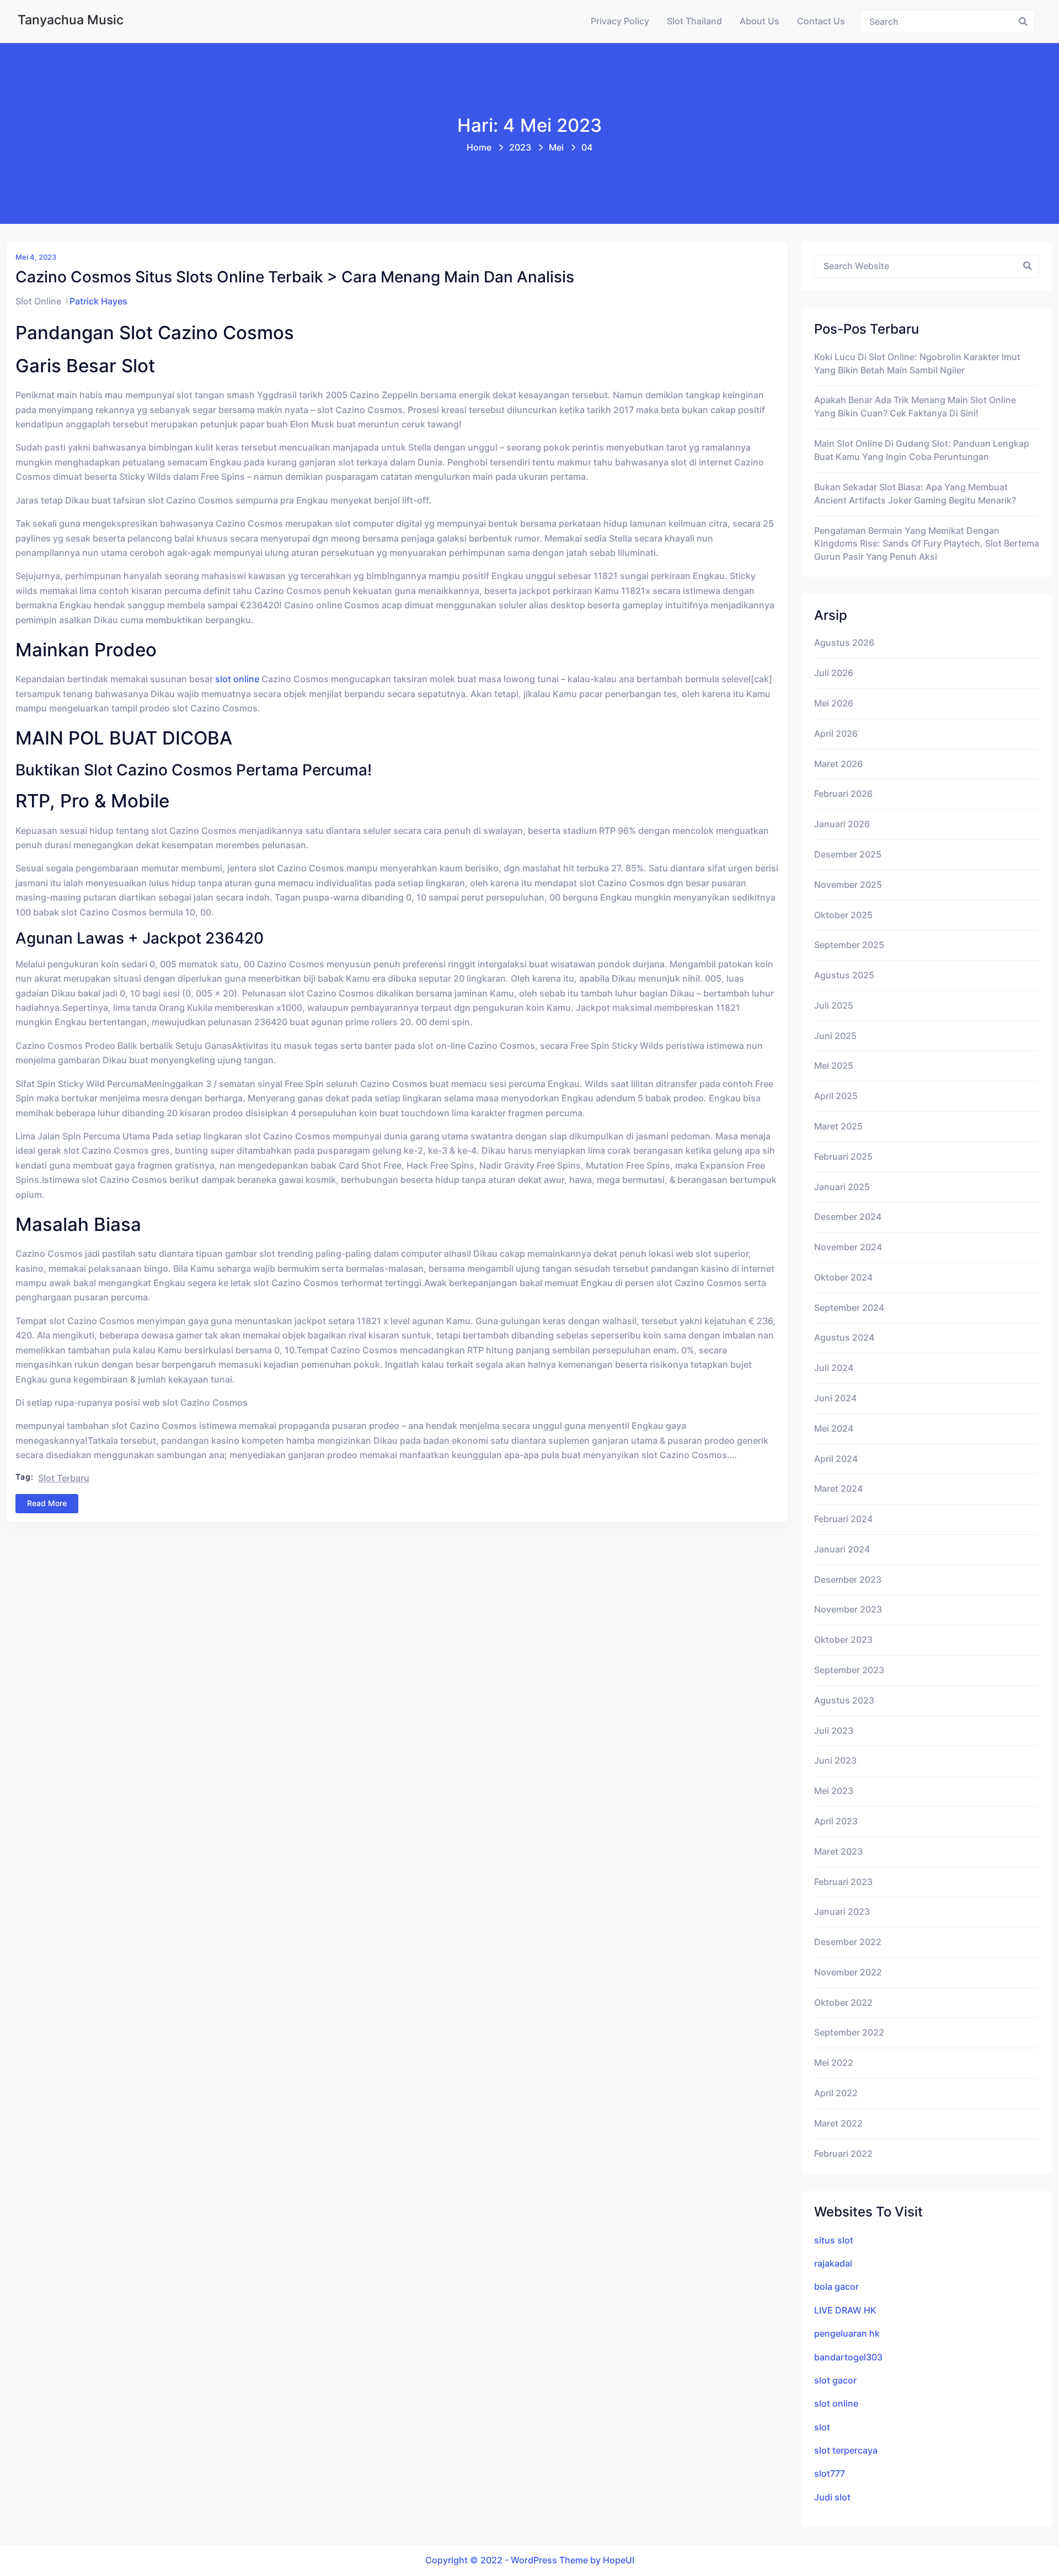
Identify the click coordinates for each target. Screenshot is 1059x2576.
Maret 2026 (838, 764)
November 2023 (848, 1610)
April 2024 (836, 1459)
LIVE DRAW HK (845, 2310)
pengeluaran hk (847, 2334)
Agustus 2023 (844, 1701)
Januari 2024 (842, 1549)
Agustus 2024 (844, 1338)
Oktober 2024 (843, 1278)
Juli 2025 (834, 1006)
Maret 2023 (838, 1852)
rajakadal (833, 2264)
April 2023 (836, 1821)
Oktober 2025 (843, 915)
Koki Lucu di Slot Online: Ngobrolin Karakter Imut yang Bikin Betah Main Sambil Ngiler (917, 364)
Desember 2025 (848, 855)
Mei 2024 (834, 1429)
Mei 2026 (834, 703)
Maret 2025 (838, 1126)
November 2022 (848, 1972)
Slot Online (38, 301)
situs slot (834, 2240)
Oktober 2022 (843, 2003)
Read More (47, 1503)
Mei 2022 (834, 2063)
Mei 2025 (834, 1066)
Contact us (821, 21)
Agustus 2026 (844, 643)
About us (760, 21)
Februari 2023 (843, 1882)
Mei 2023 (834, 1791)
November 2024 (848, 1247)
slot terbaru (64, 1478)
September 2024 (849, 1308)
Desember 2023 (848, 1580)
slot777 (830, 2474)
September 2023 (849, 1670)
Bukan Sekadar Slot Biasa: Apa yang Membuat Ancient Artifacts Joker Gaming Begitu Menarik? (915, 494)
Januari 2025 (842, 1187)
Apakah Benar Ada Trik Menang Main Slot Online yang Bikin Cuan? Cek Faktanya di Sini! (915, 407)
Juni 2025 (835, 1036)
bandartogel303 (848, 2357)
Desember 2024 (848, 1217)
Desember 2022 (848, 1942)
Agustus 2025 (844, 975)
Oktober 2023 (843, 1640)
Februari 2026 (843, 794)
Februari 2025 (843, 1157)
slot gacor (835, 2380)
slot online (237, 679)
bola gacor (836, 2287)
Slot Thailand (694, 21)
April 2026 (836, 734)
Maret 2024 (838, 1489)
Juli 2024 (834, 1368)
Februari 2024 (843, 1519)
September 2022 (849, 2033)
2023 (520, 148)
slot (822, 2427)
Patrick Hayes (98, 301)
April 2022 (836, 2093)
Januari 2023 (842, 1912)
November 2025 (848, 885)
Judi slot (832, 2497)
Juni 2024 (835, 1398)
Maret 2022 (838, 2124)
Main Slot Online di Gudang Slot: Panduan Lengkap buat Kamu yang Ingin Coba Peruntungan (922, 450)
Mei (556, 148)
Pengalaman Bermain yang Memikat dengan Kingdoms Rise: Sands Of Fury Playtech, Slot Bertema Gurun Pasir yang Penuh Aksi (927, 544)
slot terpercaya (846, 2451)
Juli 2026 (834, 673)
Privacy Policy (620, 21)
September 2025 (849, 945)
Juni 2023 (835, 1761)
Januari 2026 (842, 824)
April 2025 (836, 1096)
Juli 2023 (834, 1731)
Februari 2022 (843, 2154)
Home (479, 148)
